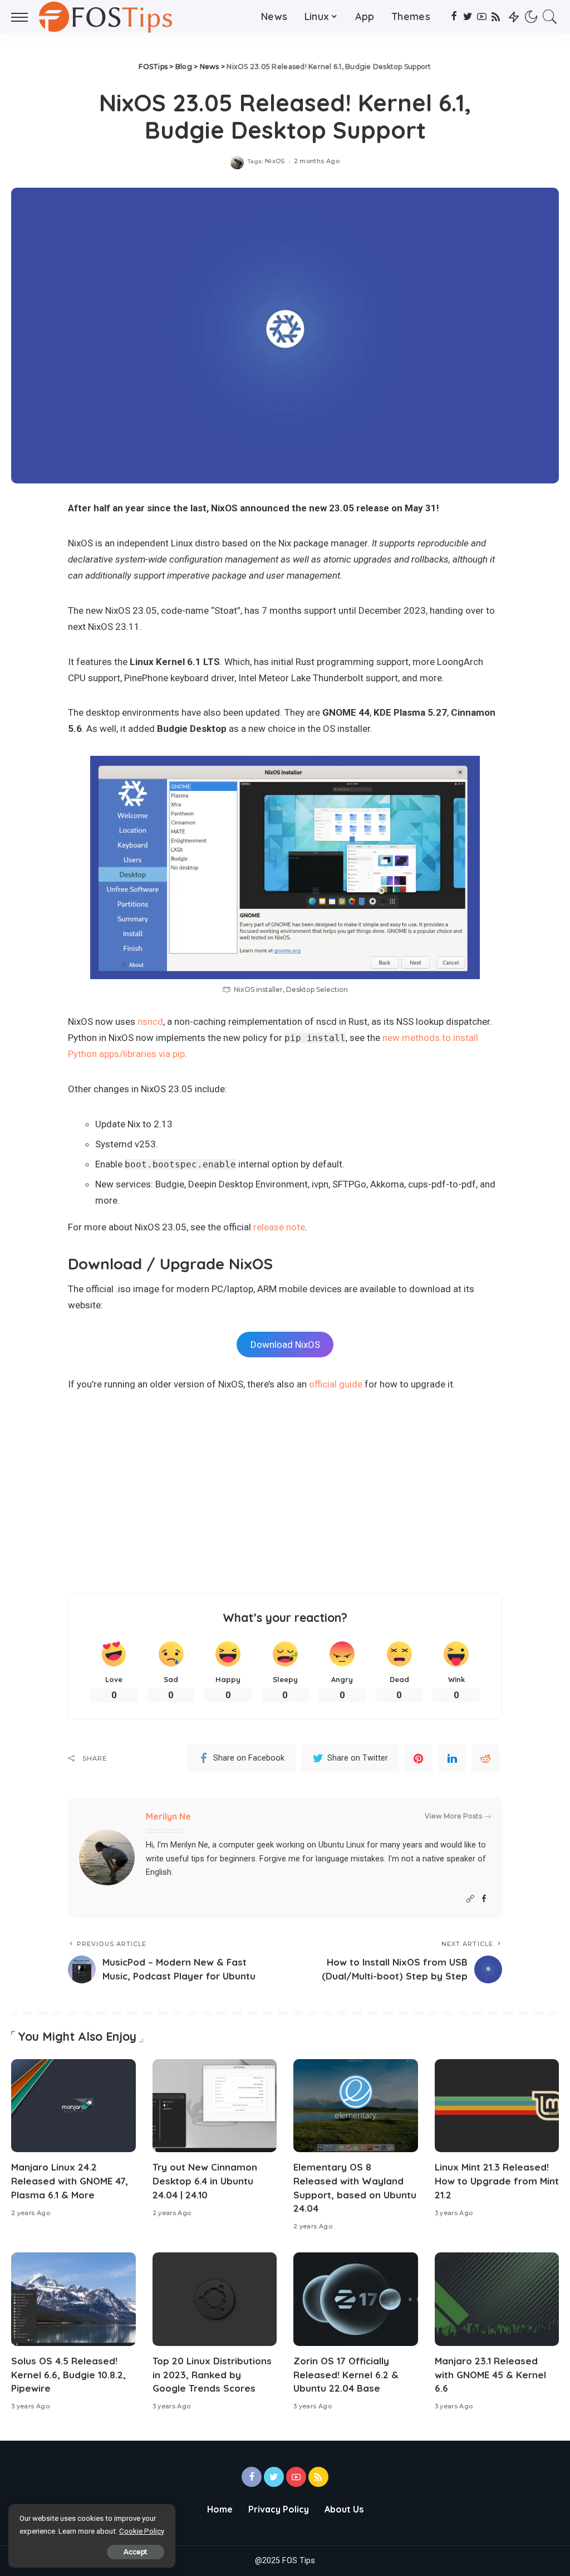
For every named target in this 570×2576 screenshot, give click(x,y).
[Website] (470, 1899)
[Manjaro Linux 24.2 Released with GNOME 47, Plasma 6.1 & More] (73, 2106)
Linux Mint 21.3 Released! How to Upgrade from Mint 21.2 (497, 2181)
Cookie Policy (142, 2531)
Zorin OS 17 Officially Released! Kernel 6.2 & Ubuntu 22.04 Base (346, 2374)
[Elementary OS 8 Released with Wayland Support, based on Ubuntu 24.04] (356, 2106)
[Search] (550, 17)
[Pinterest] (419, 1758)
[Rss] (496, 17)
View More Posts (453, 1816)
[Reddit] (485, 1758)
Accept (136, 2552)
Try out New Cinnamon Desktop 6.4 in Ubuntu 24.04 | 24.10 (205, 2181)
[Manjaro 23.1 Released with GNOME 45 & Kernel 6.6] (497, 2299)
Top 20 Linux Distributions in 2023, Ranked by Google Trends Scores (212, 2374)
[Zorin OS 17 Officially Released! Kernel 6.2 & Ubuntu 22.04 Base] (356, 2299)
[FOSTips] (109, 17)
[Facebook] (454, 17)
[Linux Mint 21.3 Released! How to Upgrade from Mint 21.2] (497, 2106)
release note (279, 1227)
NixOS (275, 161)
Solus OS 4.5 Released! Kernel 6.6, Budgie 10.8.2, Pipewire (68, 2374)
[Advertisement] (285, 1493)
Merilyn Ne (168, 1816)
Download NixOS (285, 1345)
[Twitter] (468, 17)
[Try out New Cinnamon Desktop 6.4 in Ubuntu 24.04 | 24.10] (215, 2106)
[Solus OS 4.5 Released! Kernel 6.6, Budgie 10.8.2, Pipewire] (73, 2299)
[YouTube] (482, 17)
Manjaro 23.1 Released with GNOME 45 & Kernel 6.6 (490, 2374)
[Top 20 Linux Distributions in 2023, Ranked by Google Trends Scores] (215, 2299)
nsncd (150, 1021)
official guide (336, 1384)
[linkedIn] (452, 1758)
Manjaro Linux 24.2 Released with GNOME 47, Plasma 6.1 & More (70, 2181)
